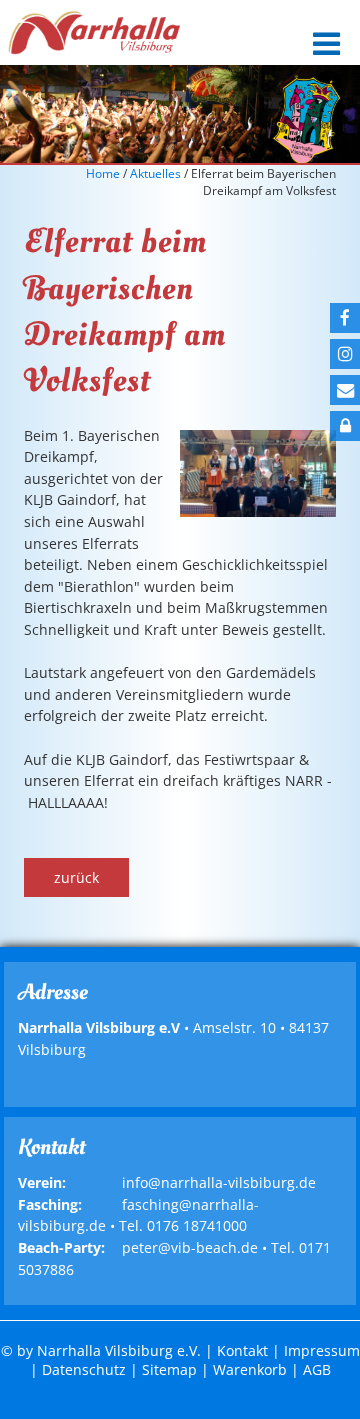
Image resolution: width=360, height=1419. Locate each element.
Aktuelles (155, 173)
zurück (76, 877)
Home (103, 173)
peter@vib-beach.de (190, 1247)
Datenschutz (84, 1369)
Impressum (322, 1350)
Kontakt (242, 1350)
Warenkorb (250, 1369)
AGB (317, 1369)
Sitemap (169, 1369)
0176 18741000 (197, 1225)
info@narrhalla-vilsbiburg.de (219, 1182)
